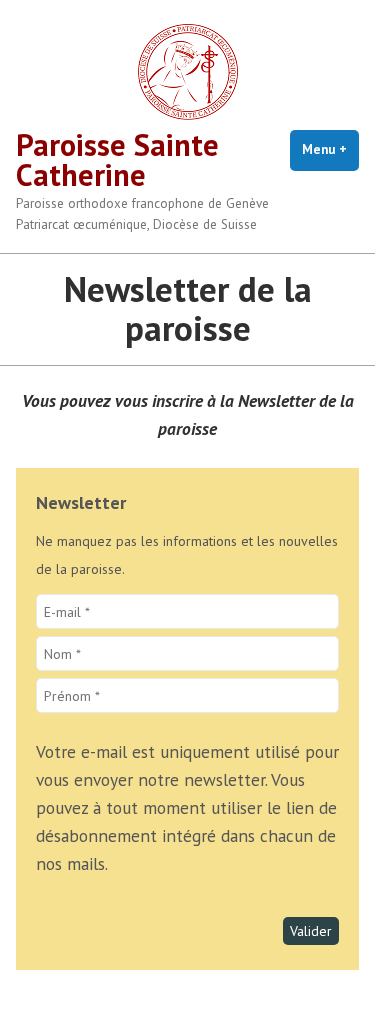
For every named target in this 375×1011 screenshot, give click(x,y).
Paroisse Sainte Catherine (117, 159)
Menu (330, 149)
